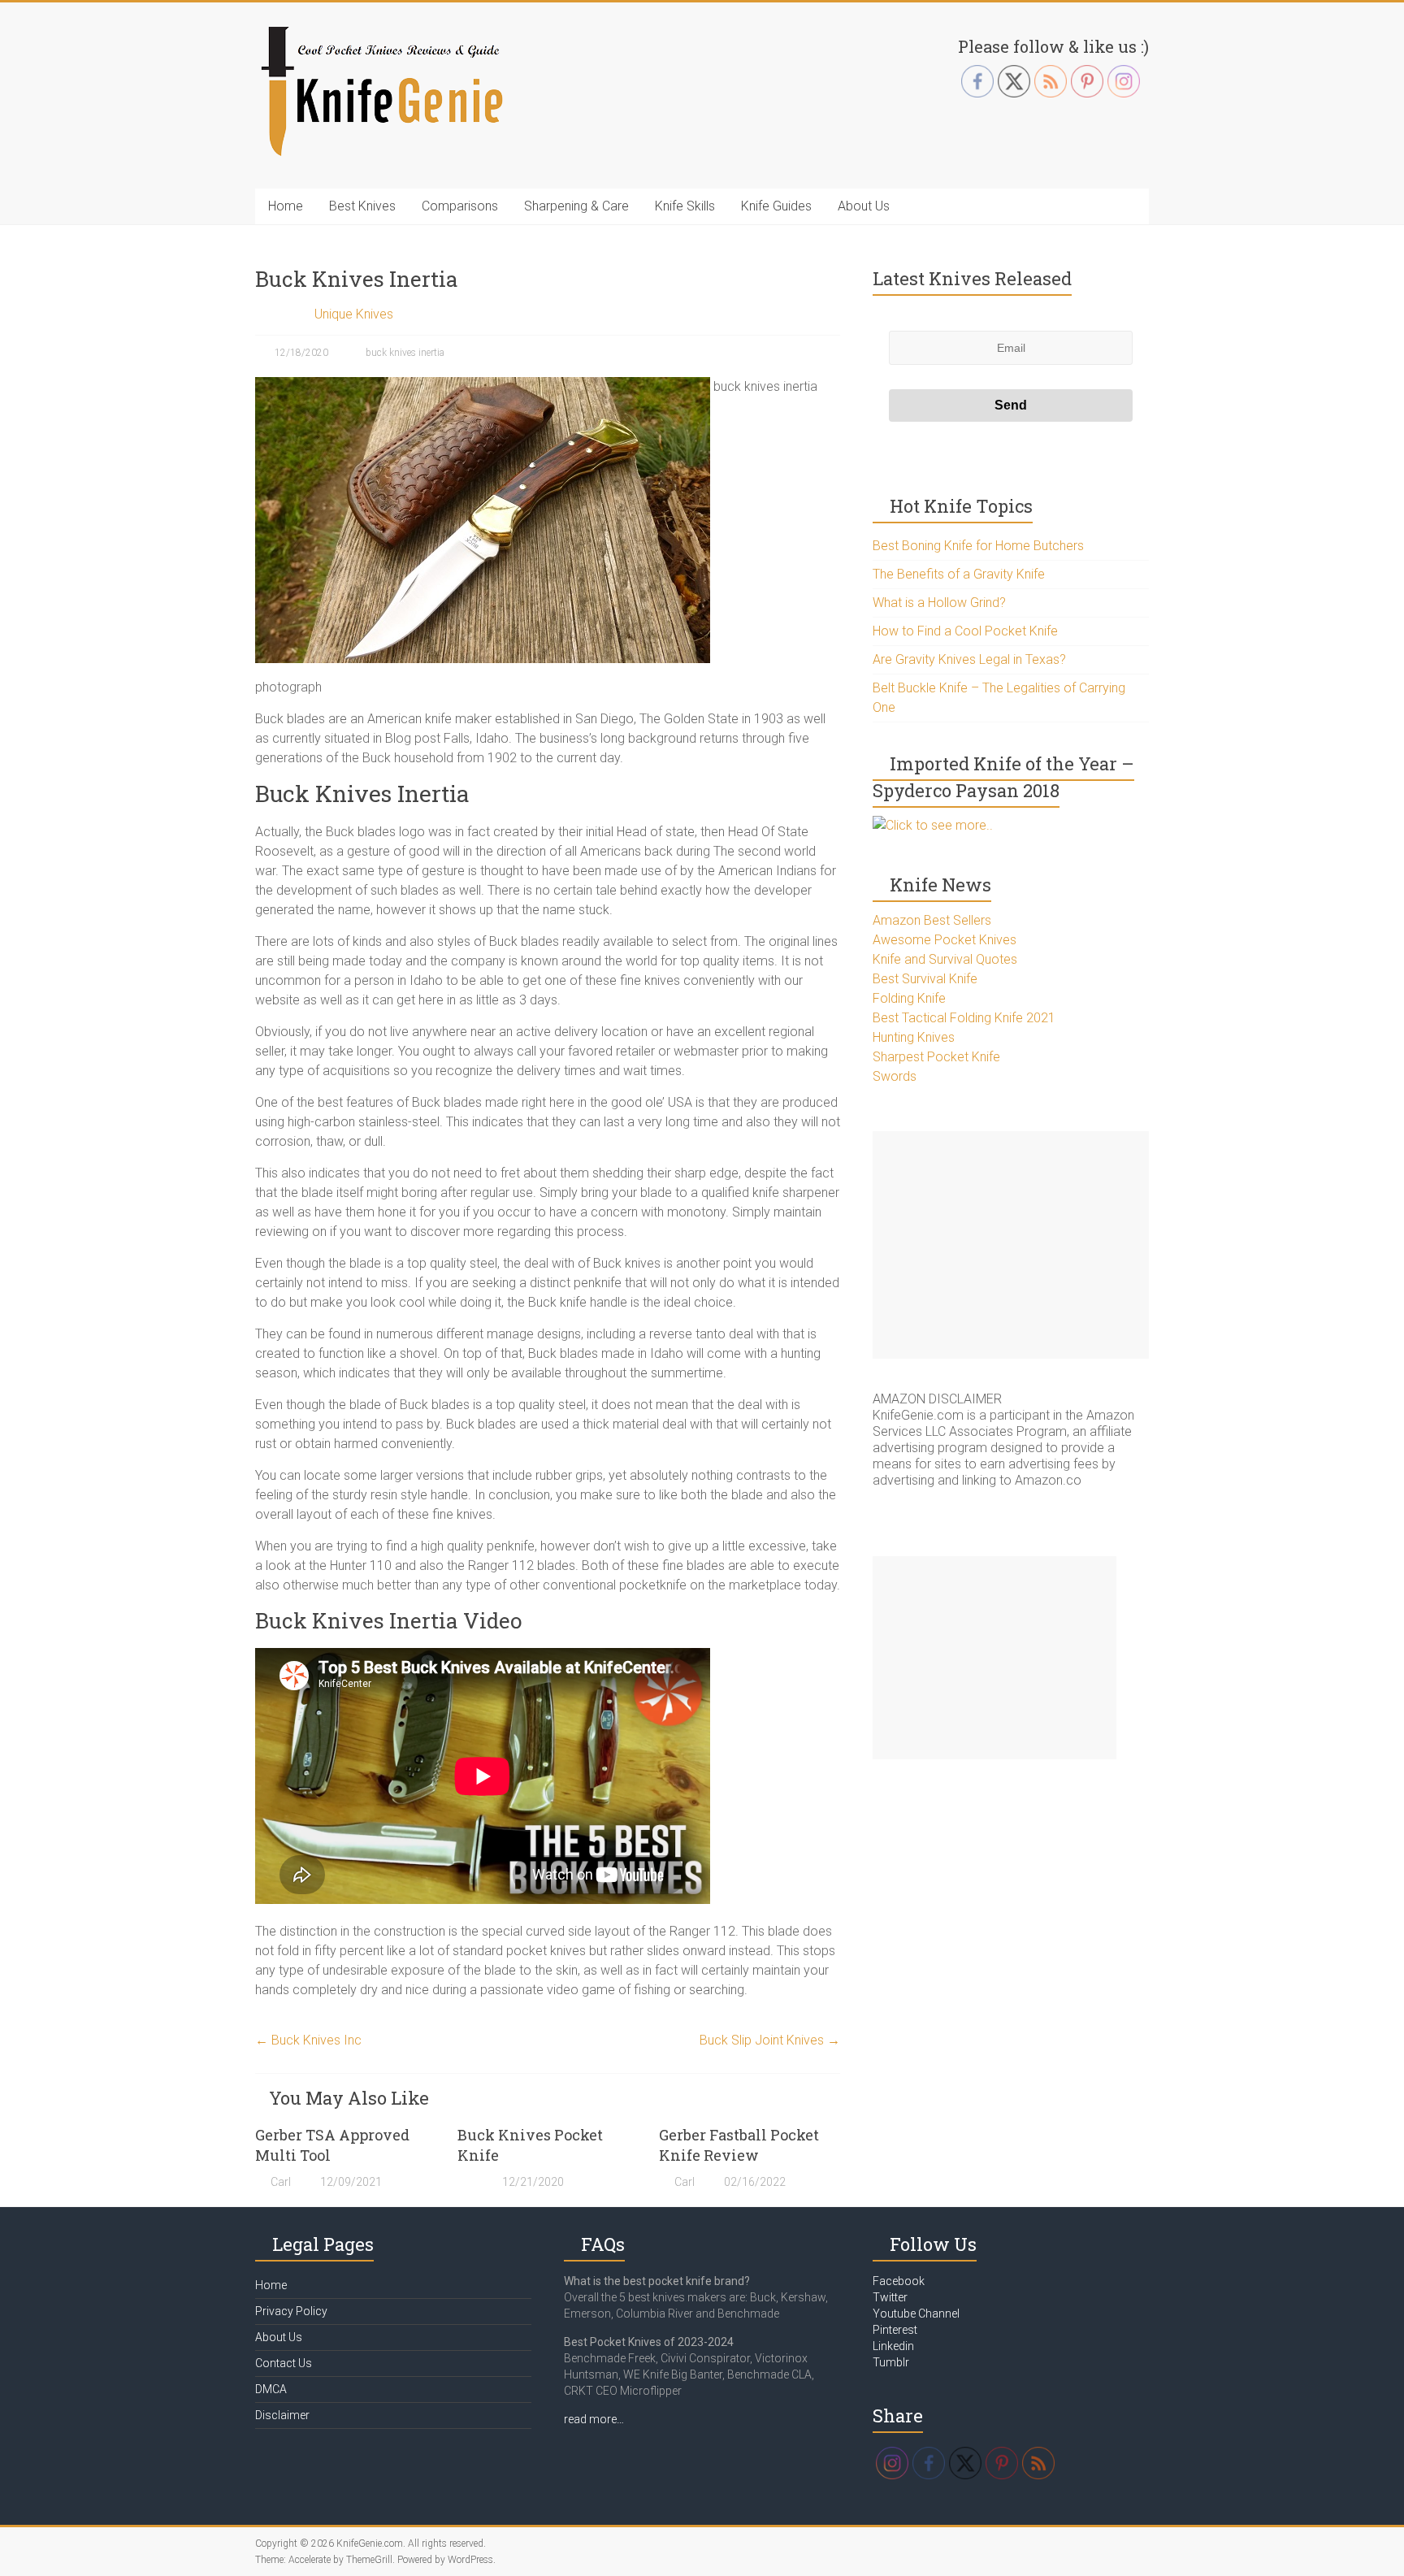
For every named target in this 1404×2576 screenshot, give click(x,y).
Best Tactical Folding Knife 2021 (964, 1018)
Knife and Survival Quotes (945, 959)
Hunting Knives (914, 1037)
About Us (864, 206)
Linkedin (893, 2346)
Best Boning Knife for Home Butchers (978, 546)
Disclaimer (282, 2415)
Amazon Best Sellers (932, 920)
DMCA (271, 2389)
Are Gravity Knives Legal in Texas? (969, 659)
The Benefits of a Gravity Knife (959, 574)
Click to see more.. (939, 825)
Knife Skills (685, 206)
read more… (594, 2419)
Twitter (890, 2297)
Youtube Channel (916, 2314)
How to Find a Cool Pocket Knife (965, 631)
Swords (895, 1076)
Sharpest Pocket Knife (936, 1057)
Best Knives (362, 206)
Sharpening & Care (576, 206)
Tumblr (891, 2362)
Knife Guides (776, 206)
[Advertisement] (1011, 1245)
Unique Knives (354, 314)
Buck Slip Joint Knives (770, 2040)
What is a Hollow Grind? (939, 603)
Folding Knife (909, 998)
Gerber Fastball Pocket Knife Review (739, 2145)
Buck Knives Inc (308, 2040)
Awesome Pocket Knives (945, 940)
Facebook (899, 2281)
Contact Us (284, 2363)
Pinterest (895, 2330)
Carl (281, 2182)
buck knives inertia (405, 353)
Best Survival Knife (925, 979)
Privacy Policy (291, 2311)
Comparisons (460, 206)
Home (286, 206)
